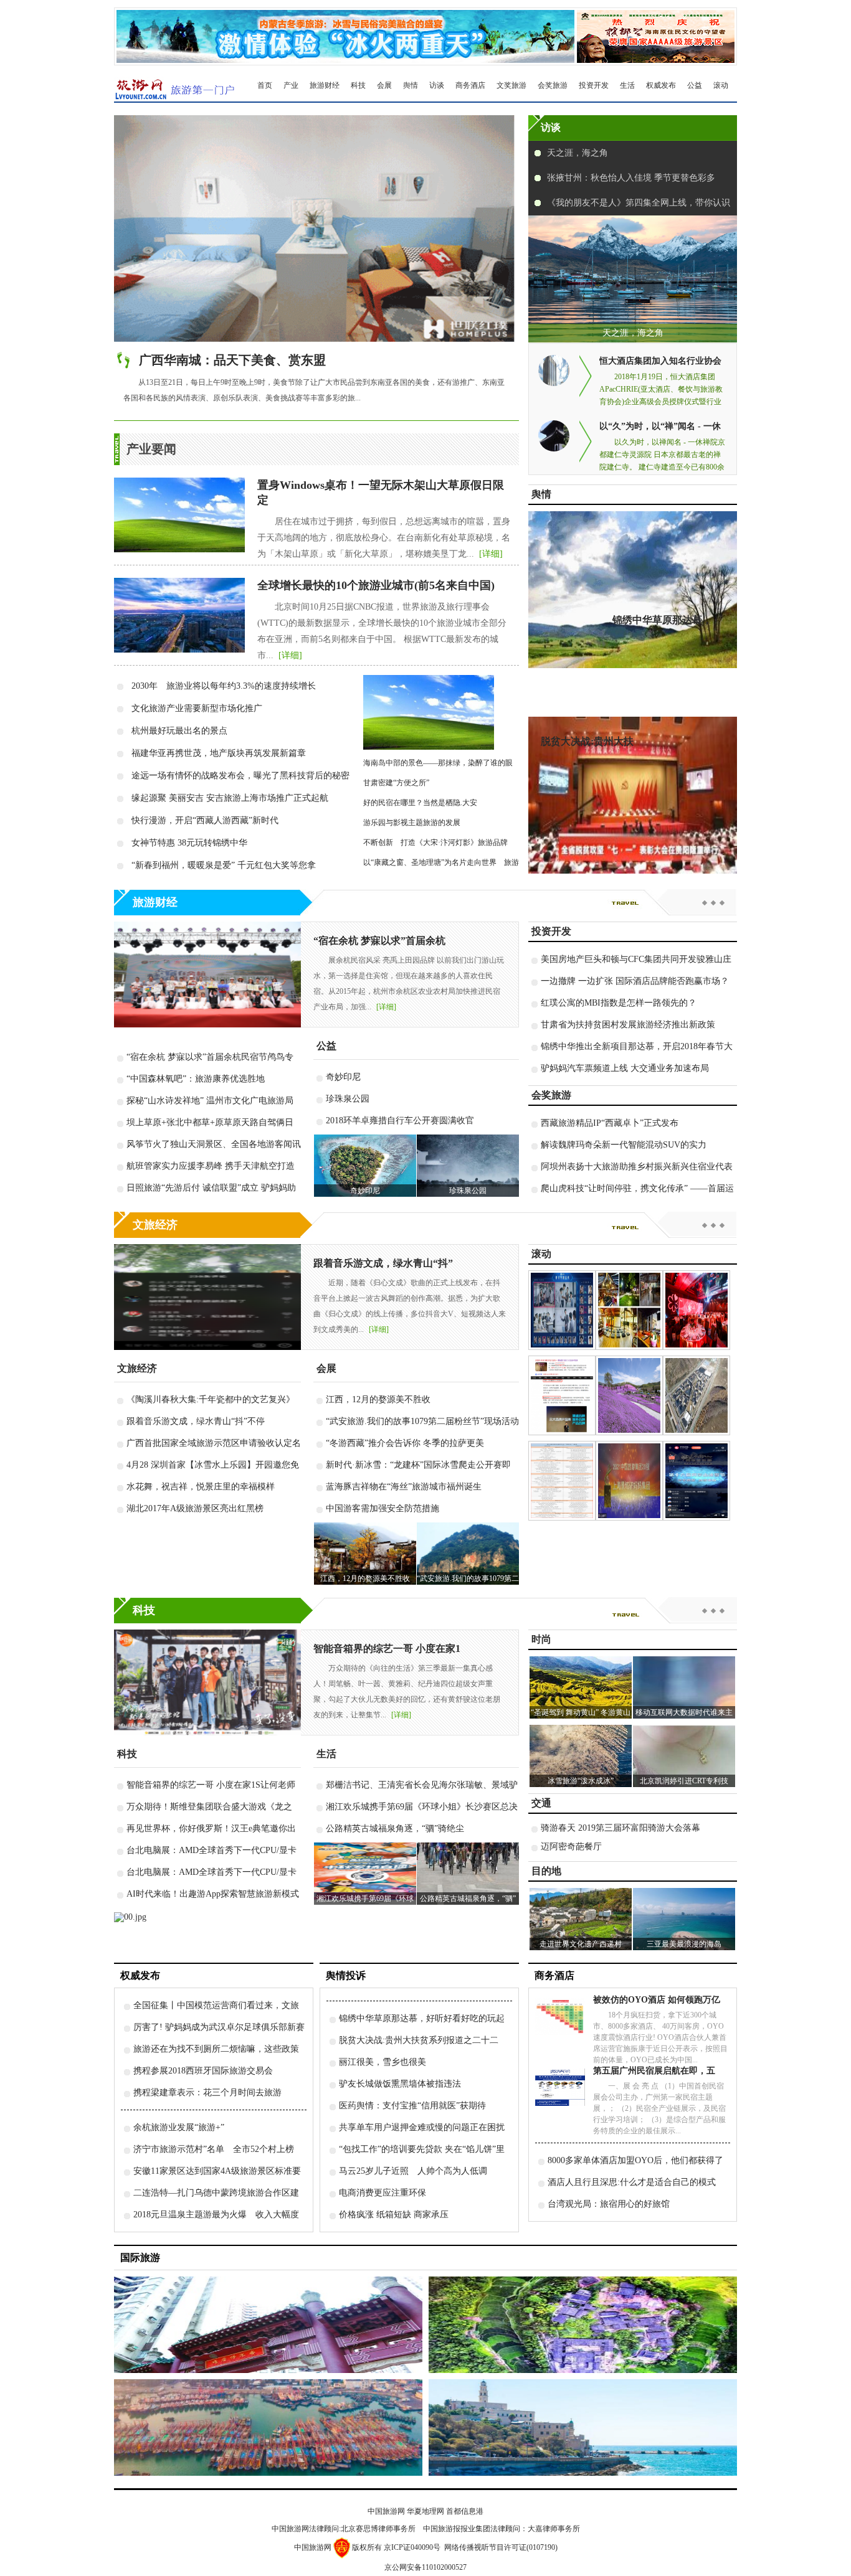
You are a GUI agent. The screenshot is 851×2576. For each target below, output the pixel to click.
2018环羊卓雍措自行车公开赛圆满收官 (400, 1121)
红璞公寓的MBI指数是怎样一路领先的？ (619, 1003)
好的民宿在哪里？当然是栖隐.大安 (424, 803)
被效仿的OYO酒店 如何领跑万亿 (657, 2000)
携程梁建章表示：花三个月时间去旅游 (207, 2092)
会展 (384, 85)
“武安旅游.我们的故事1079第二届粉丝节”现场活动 (422, 1421)
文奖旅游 (511, 85)
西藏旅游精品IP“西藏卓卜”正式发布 (610, 1123)
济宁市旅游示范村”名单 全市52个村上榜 (214, 2149)
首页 (265, 85)
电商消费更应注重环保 (383, 2193)
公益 (695, 85)
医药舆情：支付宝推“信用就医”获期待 (412, 2106)
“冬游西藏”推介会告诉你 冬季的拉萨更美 (405, 1443)
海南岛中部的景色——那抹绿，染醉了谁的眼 (438, 763)
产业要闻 (151, 449)
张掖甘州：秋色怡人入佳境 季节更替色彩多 (631, 178)
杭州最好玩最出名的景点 (179, 731)
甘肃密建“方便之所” (396, 783)
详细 (491, 554)
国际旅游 (140, 2258)
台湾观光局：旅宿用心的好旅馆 (609, 2204)
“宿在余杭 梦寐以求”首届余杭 (379, 941)
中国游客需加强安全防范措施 (383, 1508)
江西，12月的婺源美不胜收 (378, 1399)
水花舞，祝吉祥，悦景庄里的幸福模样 (201, 1487)
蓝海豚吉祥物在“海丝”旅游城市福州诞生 (404, 1487)
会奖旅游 (553, 85)
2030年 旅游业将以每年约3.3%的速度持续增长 (224, 686)
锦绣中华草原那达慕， (662, 620)
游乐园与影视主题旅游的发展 (412, 823)
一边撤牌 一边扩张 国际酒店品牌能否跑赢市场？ (635, 981)
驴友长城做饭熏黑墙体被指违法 (400, 2084)
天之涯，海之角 (578, 153)
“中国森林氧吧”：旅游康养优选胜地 (196, 1079)
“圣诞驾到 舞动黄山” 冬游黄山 (581, 1712)
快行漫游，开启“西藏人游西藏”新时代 (205, 820)
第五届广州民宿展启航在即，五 (654, 2071)
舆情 (411, 85)
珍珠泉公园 (348, 1099)
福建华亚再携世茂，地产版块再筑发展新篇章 (219, 753)
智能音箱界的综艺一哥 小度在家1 (387, 1649)
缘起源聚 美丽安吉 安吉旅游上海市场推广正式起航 (230, 798)
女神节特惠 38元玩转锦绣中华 (189, 843)
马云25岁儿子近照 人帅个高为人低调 (413, 2171)
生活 (627, 85)
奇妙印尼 (343, 1077)
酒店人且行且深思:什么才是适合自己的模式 (632, 2182)
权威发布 (661, 85)
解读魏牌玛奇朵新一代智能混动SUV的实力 (624, 1145)
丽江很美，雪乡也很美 (383, 2062)
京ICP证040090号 (412, 2547)
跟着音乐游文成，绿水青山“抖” (383, 1263)
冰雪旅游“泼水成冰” (581, 1781)
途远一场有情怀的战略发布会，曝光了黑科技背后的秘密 (240, 776)
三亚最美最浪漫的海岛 (684, 1944)
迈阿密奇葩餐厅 (571, 1847)
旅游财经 (325, 85)
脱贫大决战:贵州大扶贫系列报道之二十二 (419, 2040)
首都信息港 (465, 2511)
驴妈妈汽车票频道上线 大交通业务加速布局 (625, 1068)
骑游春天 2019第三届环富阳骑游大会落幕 (620, 1828)
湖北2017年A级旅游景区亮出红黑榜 (195, 1508)
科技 (358, 85)
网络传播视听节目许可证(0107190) (501, 2547)
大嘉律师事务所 (554, 2529)
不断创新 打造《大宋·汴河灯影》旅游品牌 (435, 842)
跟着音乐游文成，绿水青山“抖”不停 (196, 1421)
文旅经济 (155, 1225)
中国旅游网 (386, 2511)
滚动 (721, 85)
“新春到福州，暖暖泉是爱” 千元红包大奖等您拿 (224, 865)
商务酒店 (470, 85)
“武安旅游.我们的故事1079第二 (468, 1578)
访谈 (437, 85)
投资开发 (594, 85)
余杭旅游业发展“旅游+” (179, 2127)
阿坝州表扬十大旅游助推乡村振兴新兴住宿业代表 (637, 1167)
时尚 (541, 1639)
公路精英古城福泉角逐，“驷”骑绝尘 (395, 1828)
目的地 (546, 1871)
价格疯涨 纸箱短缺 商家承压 (394, 2215)
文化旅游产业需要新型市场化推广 (197, 708)
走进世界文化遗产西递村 (581, 1944)
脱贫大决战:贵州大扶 (587, 741)
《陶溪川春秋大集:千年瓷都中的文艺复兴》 (211, 1399)
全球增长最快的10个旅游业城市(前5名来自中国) (376, 585)
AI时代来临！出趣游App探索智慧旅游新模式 (213, 1894)
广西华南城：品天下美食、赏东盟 (232, 360)
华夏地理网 (425, 2511)
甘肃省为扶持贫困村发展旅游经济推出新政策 (628, 1025)
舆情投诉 (346, 1975)
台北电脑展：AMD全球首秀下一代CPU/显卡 (212, 1850)
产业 (291, 85)
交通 (541, 1803)
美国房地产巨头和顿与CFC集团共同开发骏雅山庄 (636, 959)
